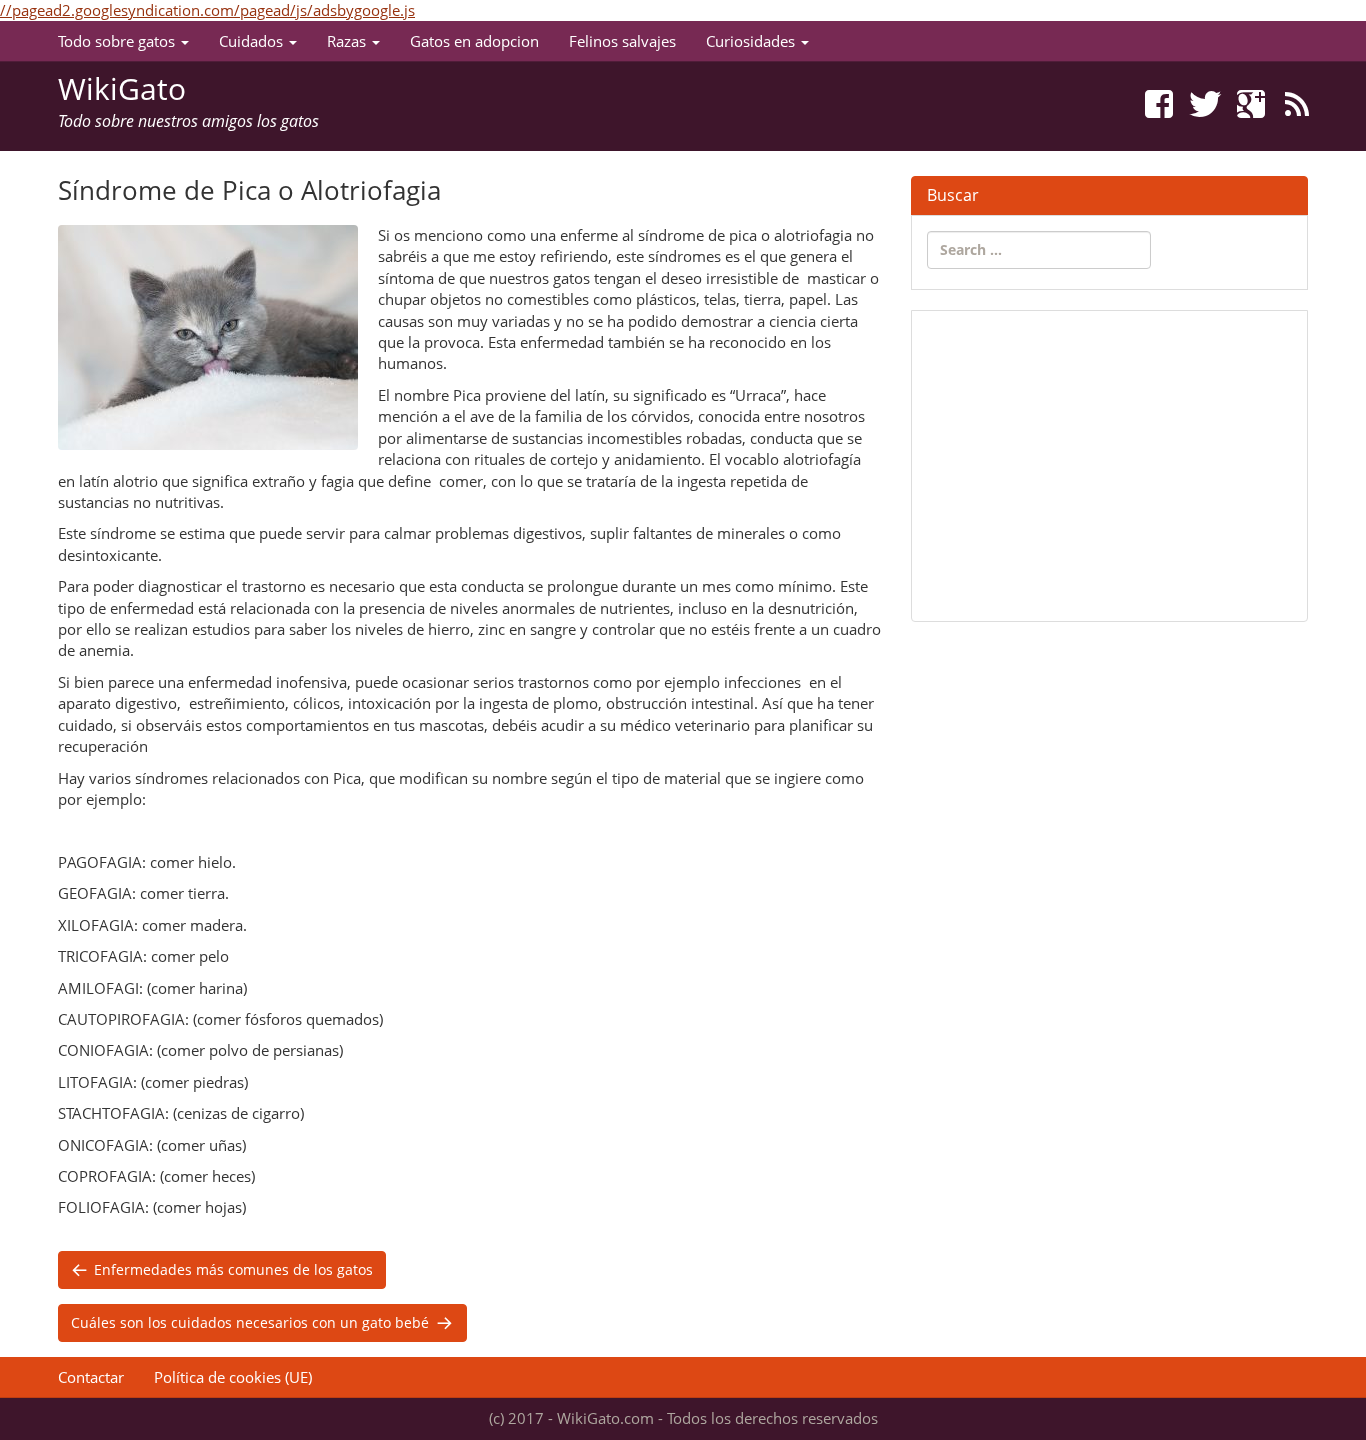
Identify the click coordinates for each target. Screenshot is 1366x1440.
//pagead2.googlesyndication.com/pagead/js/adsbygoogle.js (207, 10)
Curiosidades (752, 41)
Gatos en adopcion (474, 41)
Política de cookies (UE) (233, 1377)
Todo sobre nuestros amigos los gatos (188, 121)
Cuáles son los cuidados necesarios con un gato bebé (252, 1322)
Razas (348, 41)
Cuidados (253, 41)
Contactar (91, 1377)
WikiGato (122, 88)
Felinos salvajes (622, 41)
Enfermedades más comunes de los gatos (231, 1269)
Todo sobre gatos (118, 41)
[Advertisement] (1109, 466)
